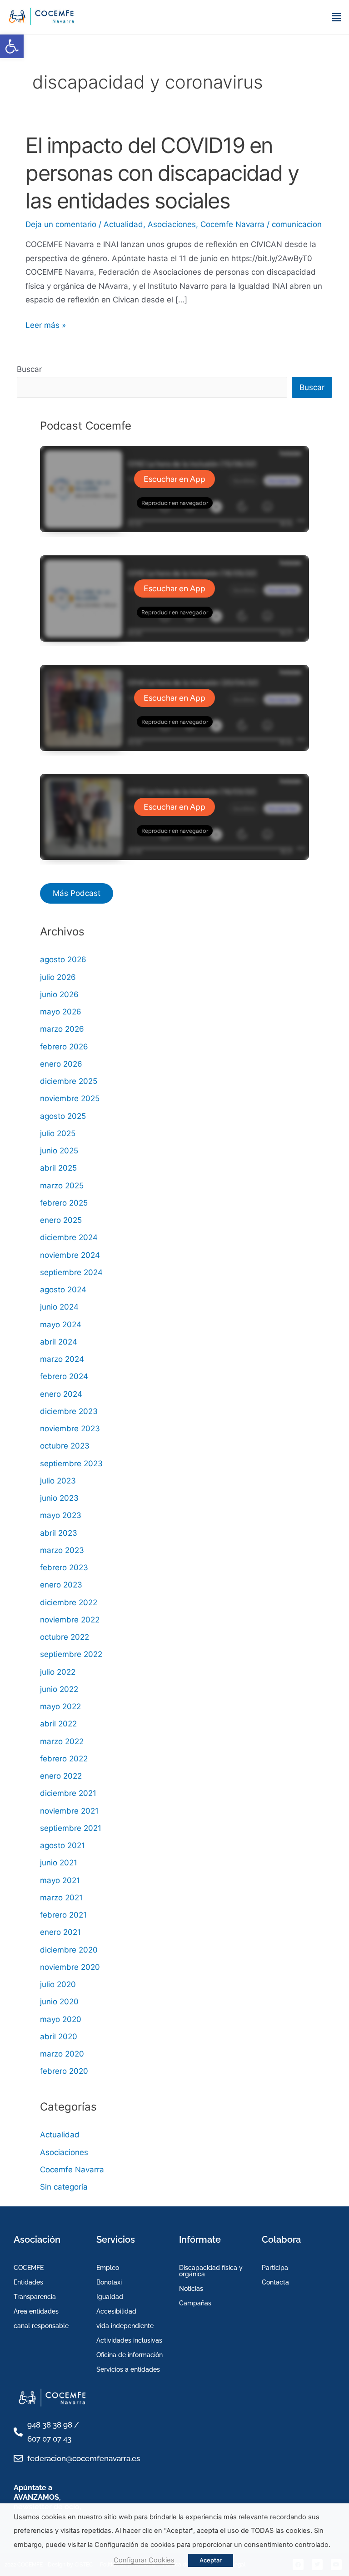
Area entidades (36, 2311)
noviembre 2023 (70, 1429)
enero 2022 (61, 1776)
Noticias (191, 2289)
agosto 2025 (63, 1116)
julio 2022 (58, 1672)
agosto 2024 (63, 1290)
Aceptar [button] (211, 2560)
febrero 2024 (64, 1376)
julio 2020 (58, 1984)
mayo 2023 (61, 1515)
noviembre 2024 (70, 1255)
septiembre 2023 (71, 1464)
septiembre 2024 (71, 1272)
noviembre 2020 (70, 1967)
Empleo (108, 2268)
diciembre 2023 (69, 1411)
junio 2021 (59, 1863)
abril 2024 (59, 1342)
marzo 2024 (62, 1359)
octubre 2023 (65, 1446)
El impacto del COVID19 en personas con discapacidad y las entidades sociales (162, 173)
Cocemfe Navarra (232, 224)
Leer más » (46, 324)
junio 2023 (59, 1498)
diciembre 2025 (69, 1081)
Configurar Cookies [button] (144, 2560)
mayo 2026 (61, 1012)
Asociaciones (172, 224)
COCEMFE (29, 2268)
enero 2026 (61, 1064)
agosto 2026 (63, 959)
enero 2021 (60, 1932)
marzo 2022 (62, 1741)
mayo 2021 (60, 1880)
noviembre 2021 (69, 1811)
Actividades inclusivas (129, 2340)
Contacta (275, 2282)
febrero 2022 (64, 1759)
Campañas (195, 2303)
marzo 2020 (62, 2054)
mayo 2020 (61, 2019)
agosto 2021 (62, 1845)
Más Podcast (77, 893)
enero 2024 (61, 1394)
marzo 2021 (61, 1898)
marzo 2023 (62, 1550)
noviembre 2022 (70, 1620)
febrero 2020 (64, 2071)
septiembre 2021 (71, 1828)
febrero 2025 (64, 1203)
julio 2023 (58, 1481)
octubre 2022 (65, 1637)
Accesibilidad (116, 2311)
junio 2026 (59, 994)
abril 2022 (58, 1724)
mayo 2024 (61, 1325)
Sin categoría (64, 2187)
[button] (12, 46)
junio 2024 (59, 1307)
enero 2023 (61, 1585)
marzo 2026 (62, 1029)
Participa (275, 2268)
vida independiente (125, 2326)
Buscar (29, 369)
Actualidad (123, 224)
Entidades (28, 2282)
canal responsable (41, 2326)
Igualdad (110, 2297)
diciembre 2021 (68, 1793)
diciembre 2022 (69, 1602)
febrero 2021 (63, 1915)
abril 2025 (58, 1168)
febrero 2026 (64, 1047)
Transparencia (35, 2297)
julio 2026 (58, 977)
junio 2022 (59, 1689)
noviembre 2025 (70, 1098)
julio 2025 (58, 1133)
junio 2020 (59, 2002)
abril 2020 (59, 2037)
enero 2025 (61, 1220)
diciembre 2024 (69, 1237)
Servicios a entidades (128, 2369)
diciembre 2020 (69, 1950)
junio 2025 (59, 1151)
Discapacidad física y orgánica (211, 2271)
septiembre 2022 (71, 1654)
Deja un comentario (61, 224)
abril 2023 (59, 1533)
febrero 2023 (64, 1567)
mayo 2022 (60, 1706)
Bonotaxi (109, 2282)
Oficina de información (130, 2355)
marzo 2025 (62, 1186)
